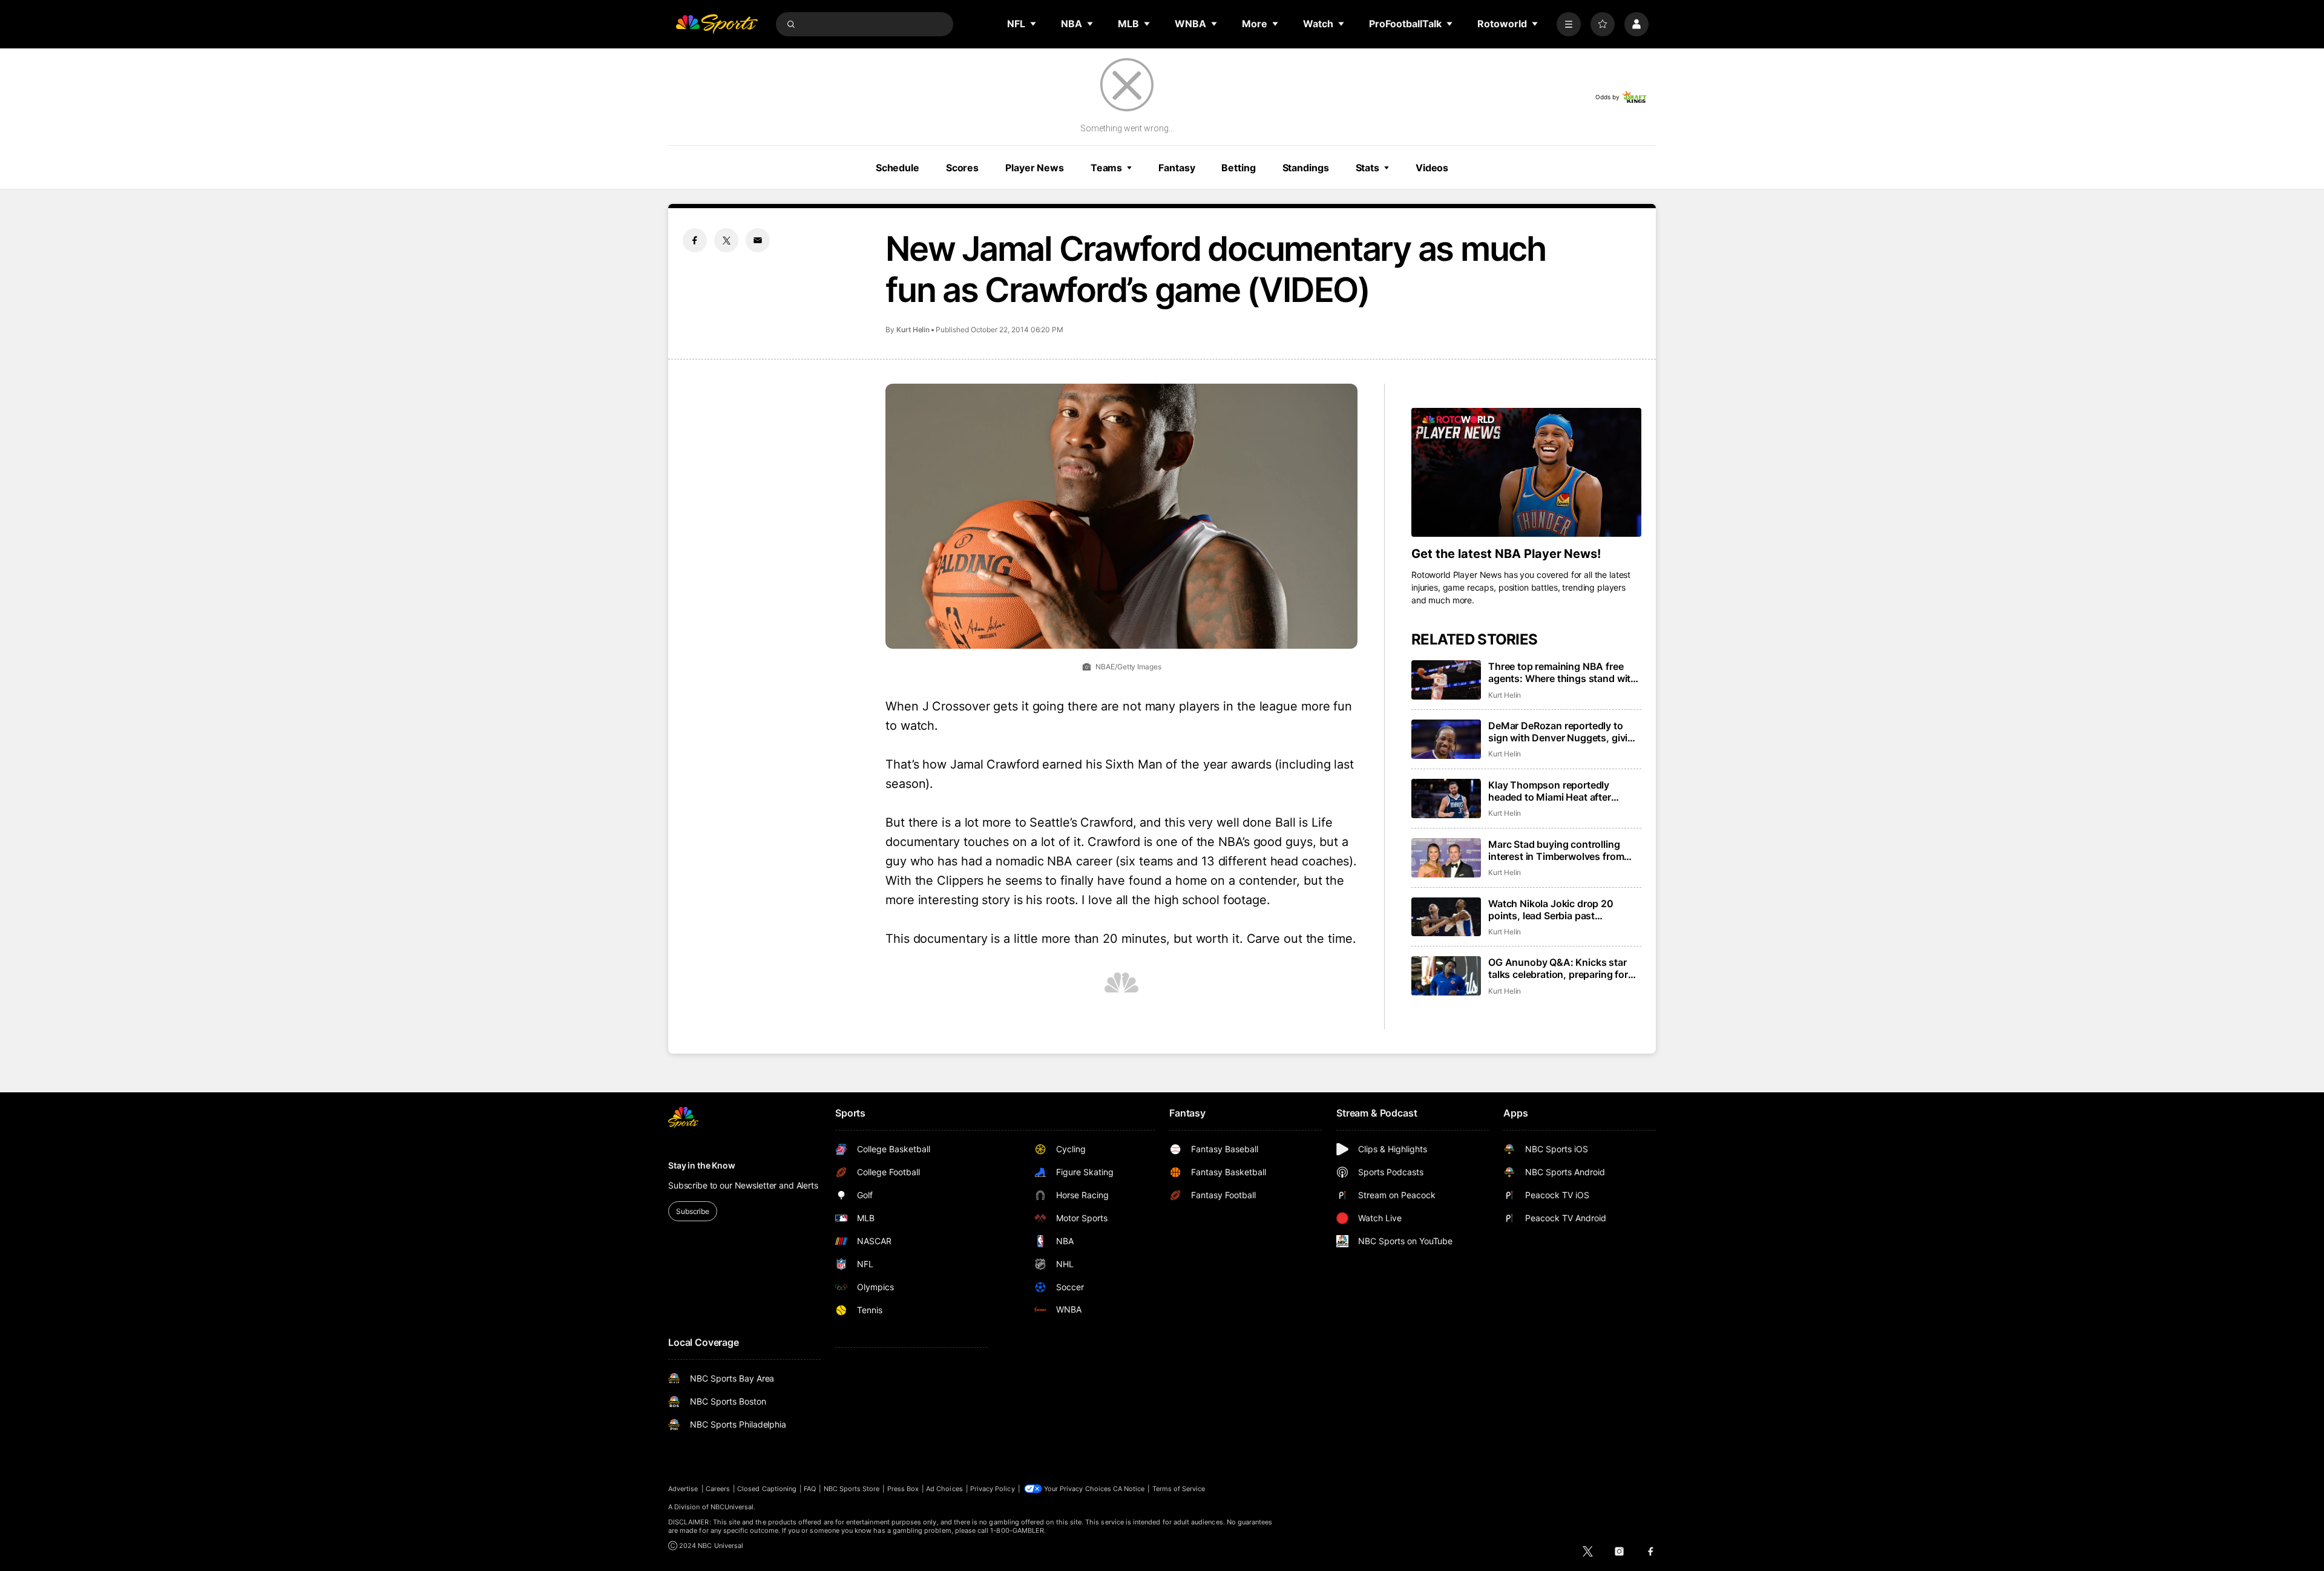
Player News (1035, 168)
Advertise (683, 1489)
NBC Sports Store (852, 1489)
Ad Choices (944, 1489)
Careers (718, 1489)
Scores (962, 168)
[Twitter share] (726, 240)
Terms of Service (1179, 1489)
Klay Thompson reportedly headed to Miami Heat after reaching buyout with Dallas (1552, 791)
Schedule (898, 168)
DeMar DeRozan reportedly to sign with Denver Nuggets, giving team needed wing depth (1564, 732)
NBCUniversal (732, 1507)
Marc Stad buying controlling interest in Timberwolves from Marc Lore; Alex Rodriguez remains (1556, 850)
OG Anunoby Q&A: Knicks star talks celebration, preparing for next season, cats (1558, 968)
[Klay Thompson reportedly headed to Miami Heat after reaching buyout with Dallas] (1446, 799)
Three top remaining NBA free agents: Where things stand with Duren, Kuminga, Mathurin (1562, 672)
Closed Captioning (767, 1489)
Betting (1238, 168)
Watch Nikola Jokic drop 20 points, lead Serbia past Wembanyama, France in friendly (1562, 910)
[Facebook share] (695, 240)
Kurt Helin (913, 330)
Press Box (903, 1489)
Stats (1367, 168)
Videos (1432, 168)
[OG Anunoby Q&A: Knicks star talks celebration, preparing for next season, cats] (1446, 976)
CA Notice (1129, 1489)
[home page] (717, 24)
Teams (1106, 168)
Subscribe (693, 1211)
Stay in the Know (702, 1165)
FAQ (810, 1489)
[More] (1569, 24)
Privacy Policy (993, 1489)
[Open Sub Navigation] (1034, 24)
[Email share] (758, 240)
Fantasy (1177, 168)
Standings (1306, 168)
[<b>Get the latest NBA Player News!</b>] (1526, 473)
